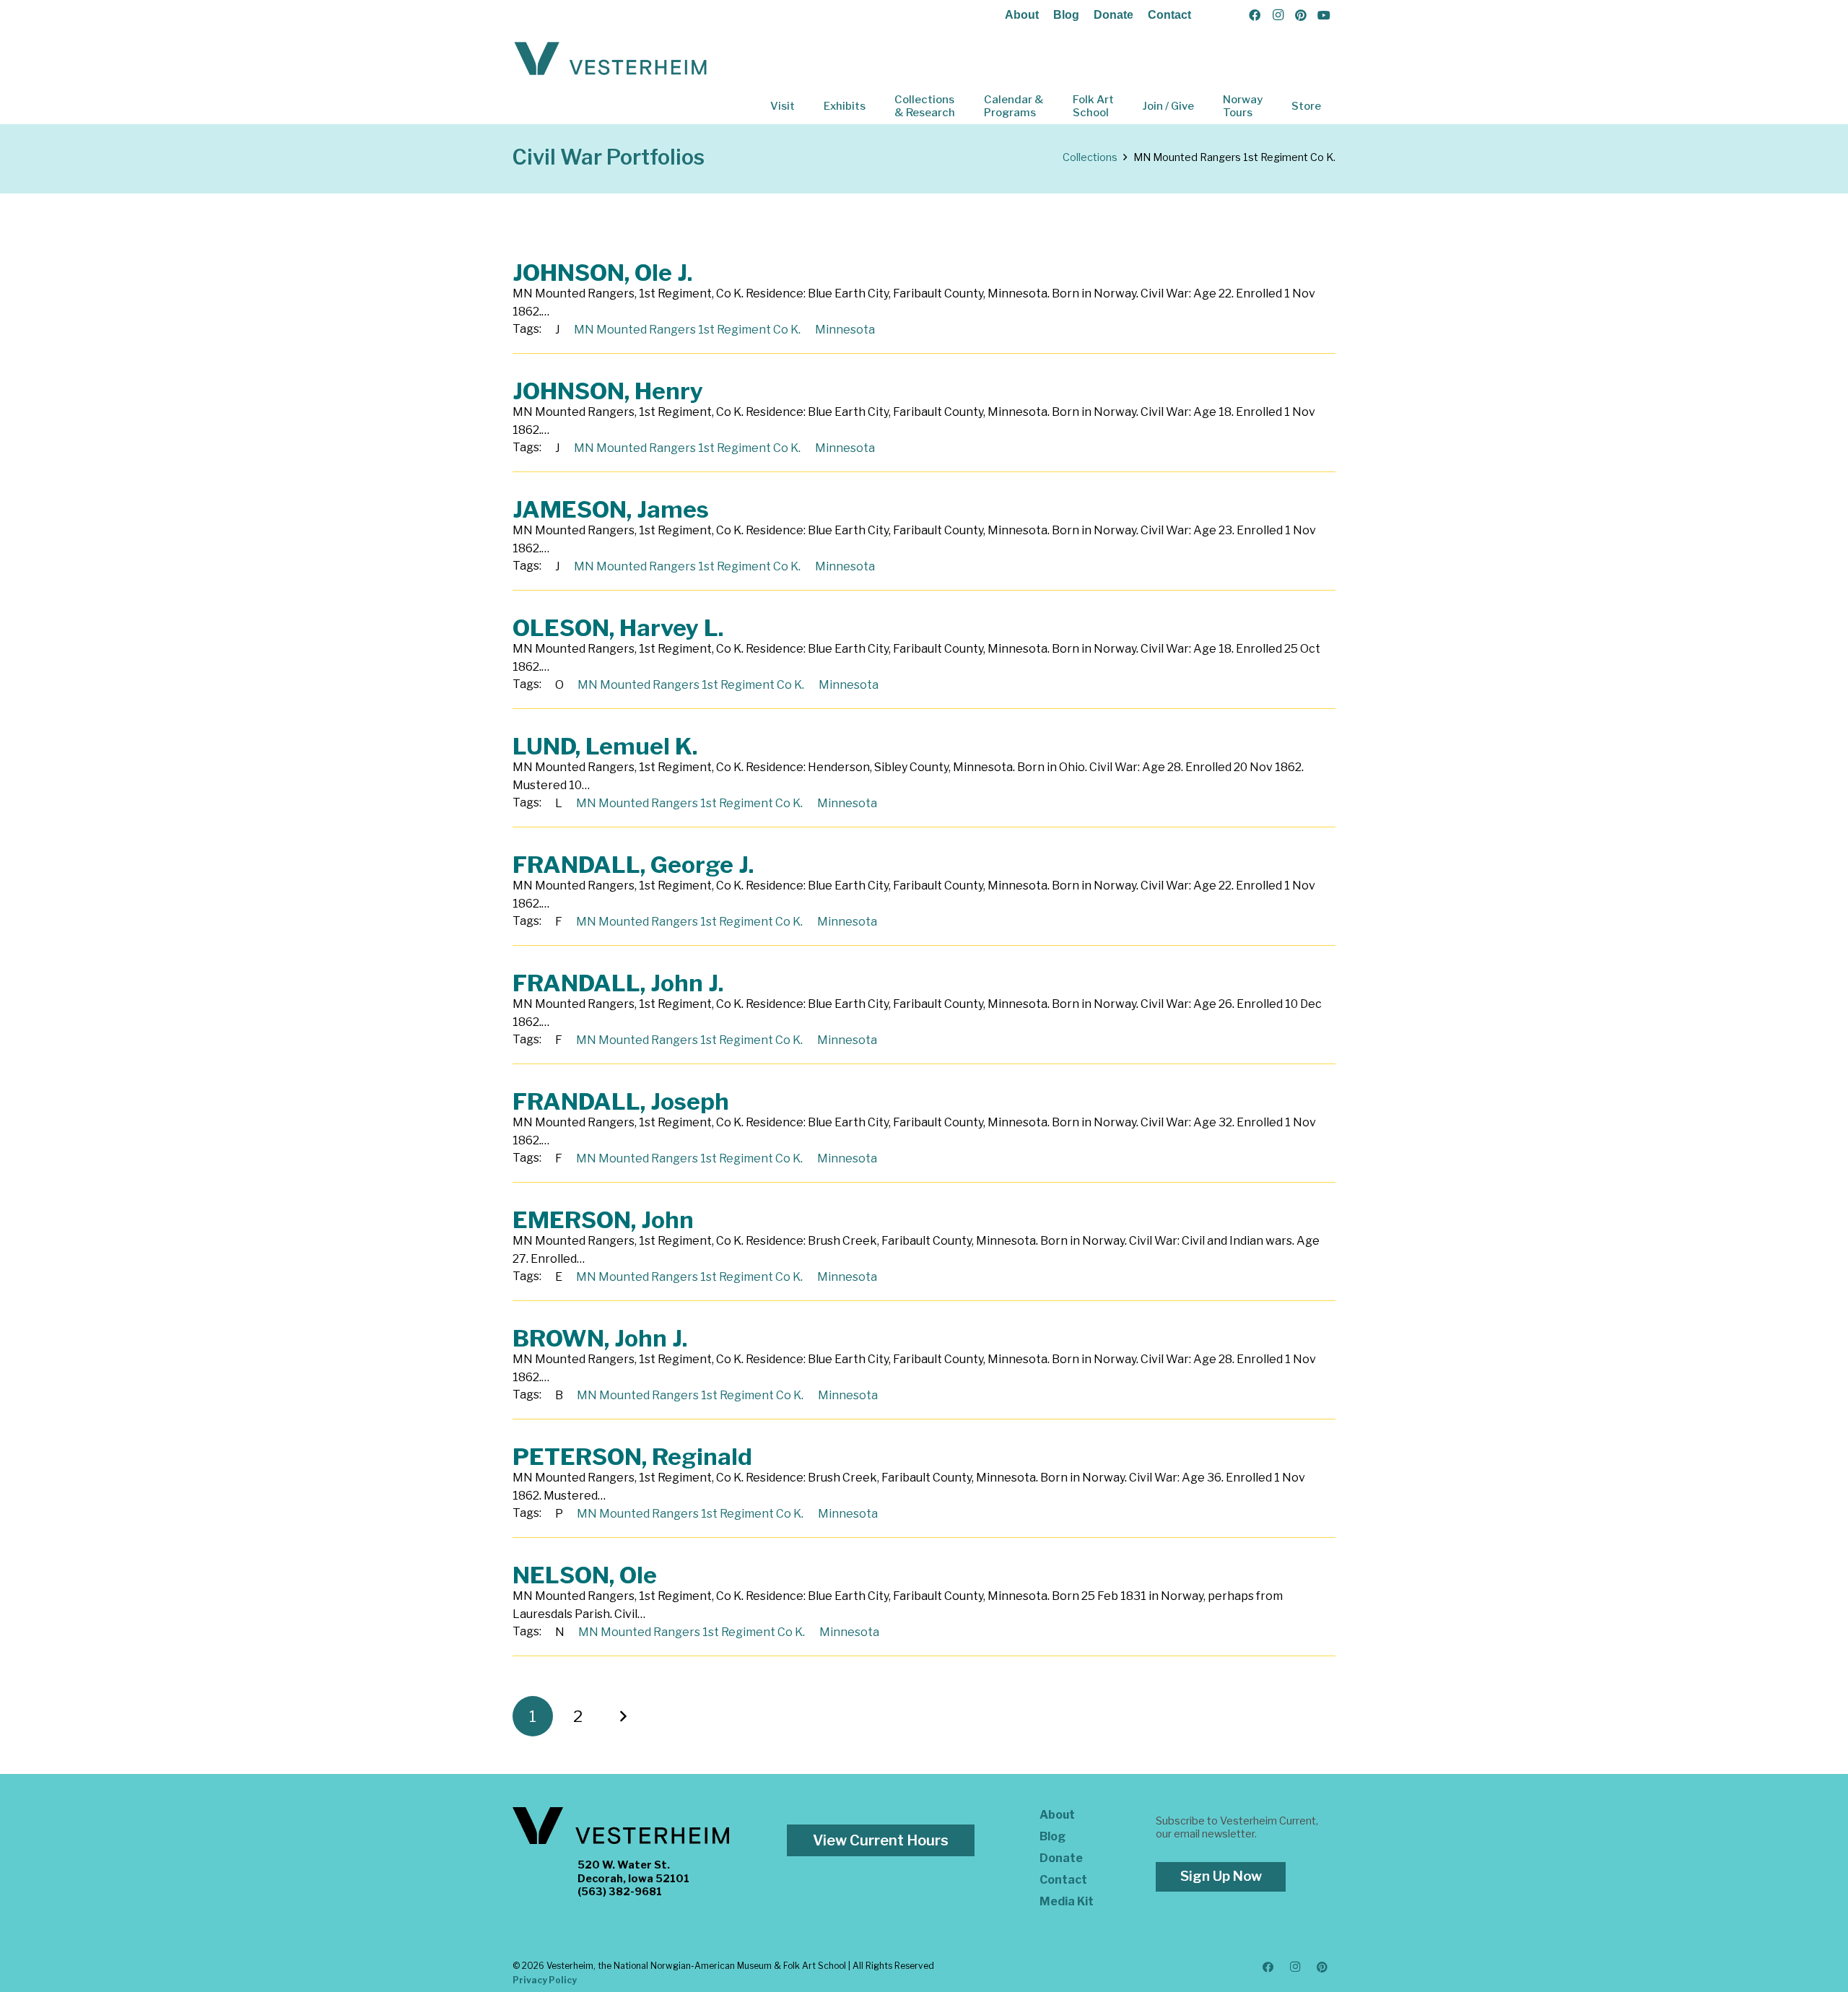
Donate (1113, 15)
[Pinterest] (1301, 15)
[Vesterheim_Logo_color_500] (611, 59)
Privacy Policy (545, 1980)
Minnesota (845, 330)
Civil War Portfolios (609, 157)
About (1022, 15)
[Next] (623, 1716)
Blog (1066, 15)
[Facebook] (1255, 15)
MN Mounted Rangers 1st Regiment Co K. (687, 330)
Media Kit (1067, 1901)
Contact (1169, 15)
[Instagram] (1278, 15)
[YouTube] (1324, 15)
